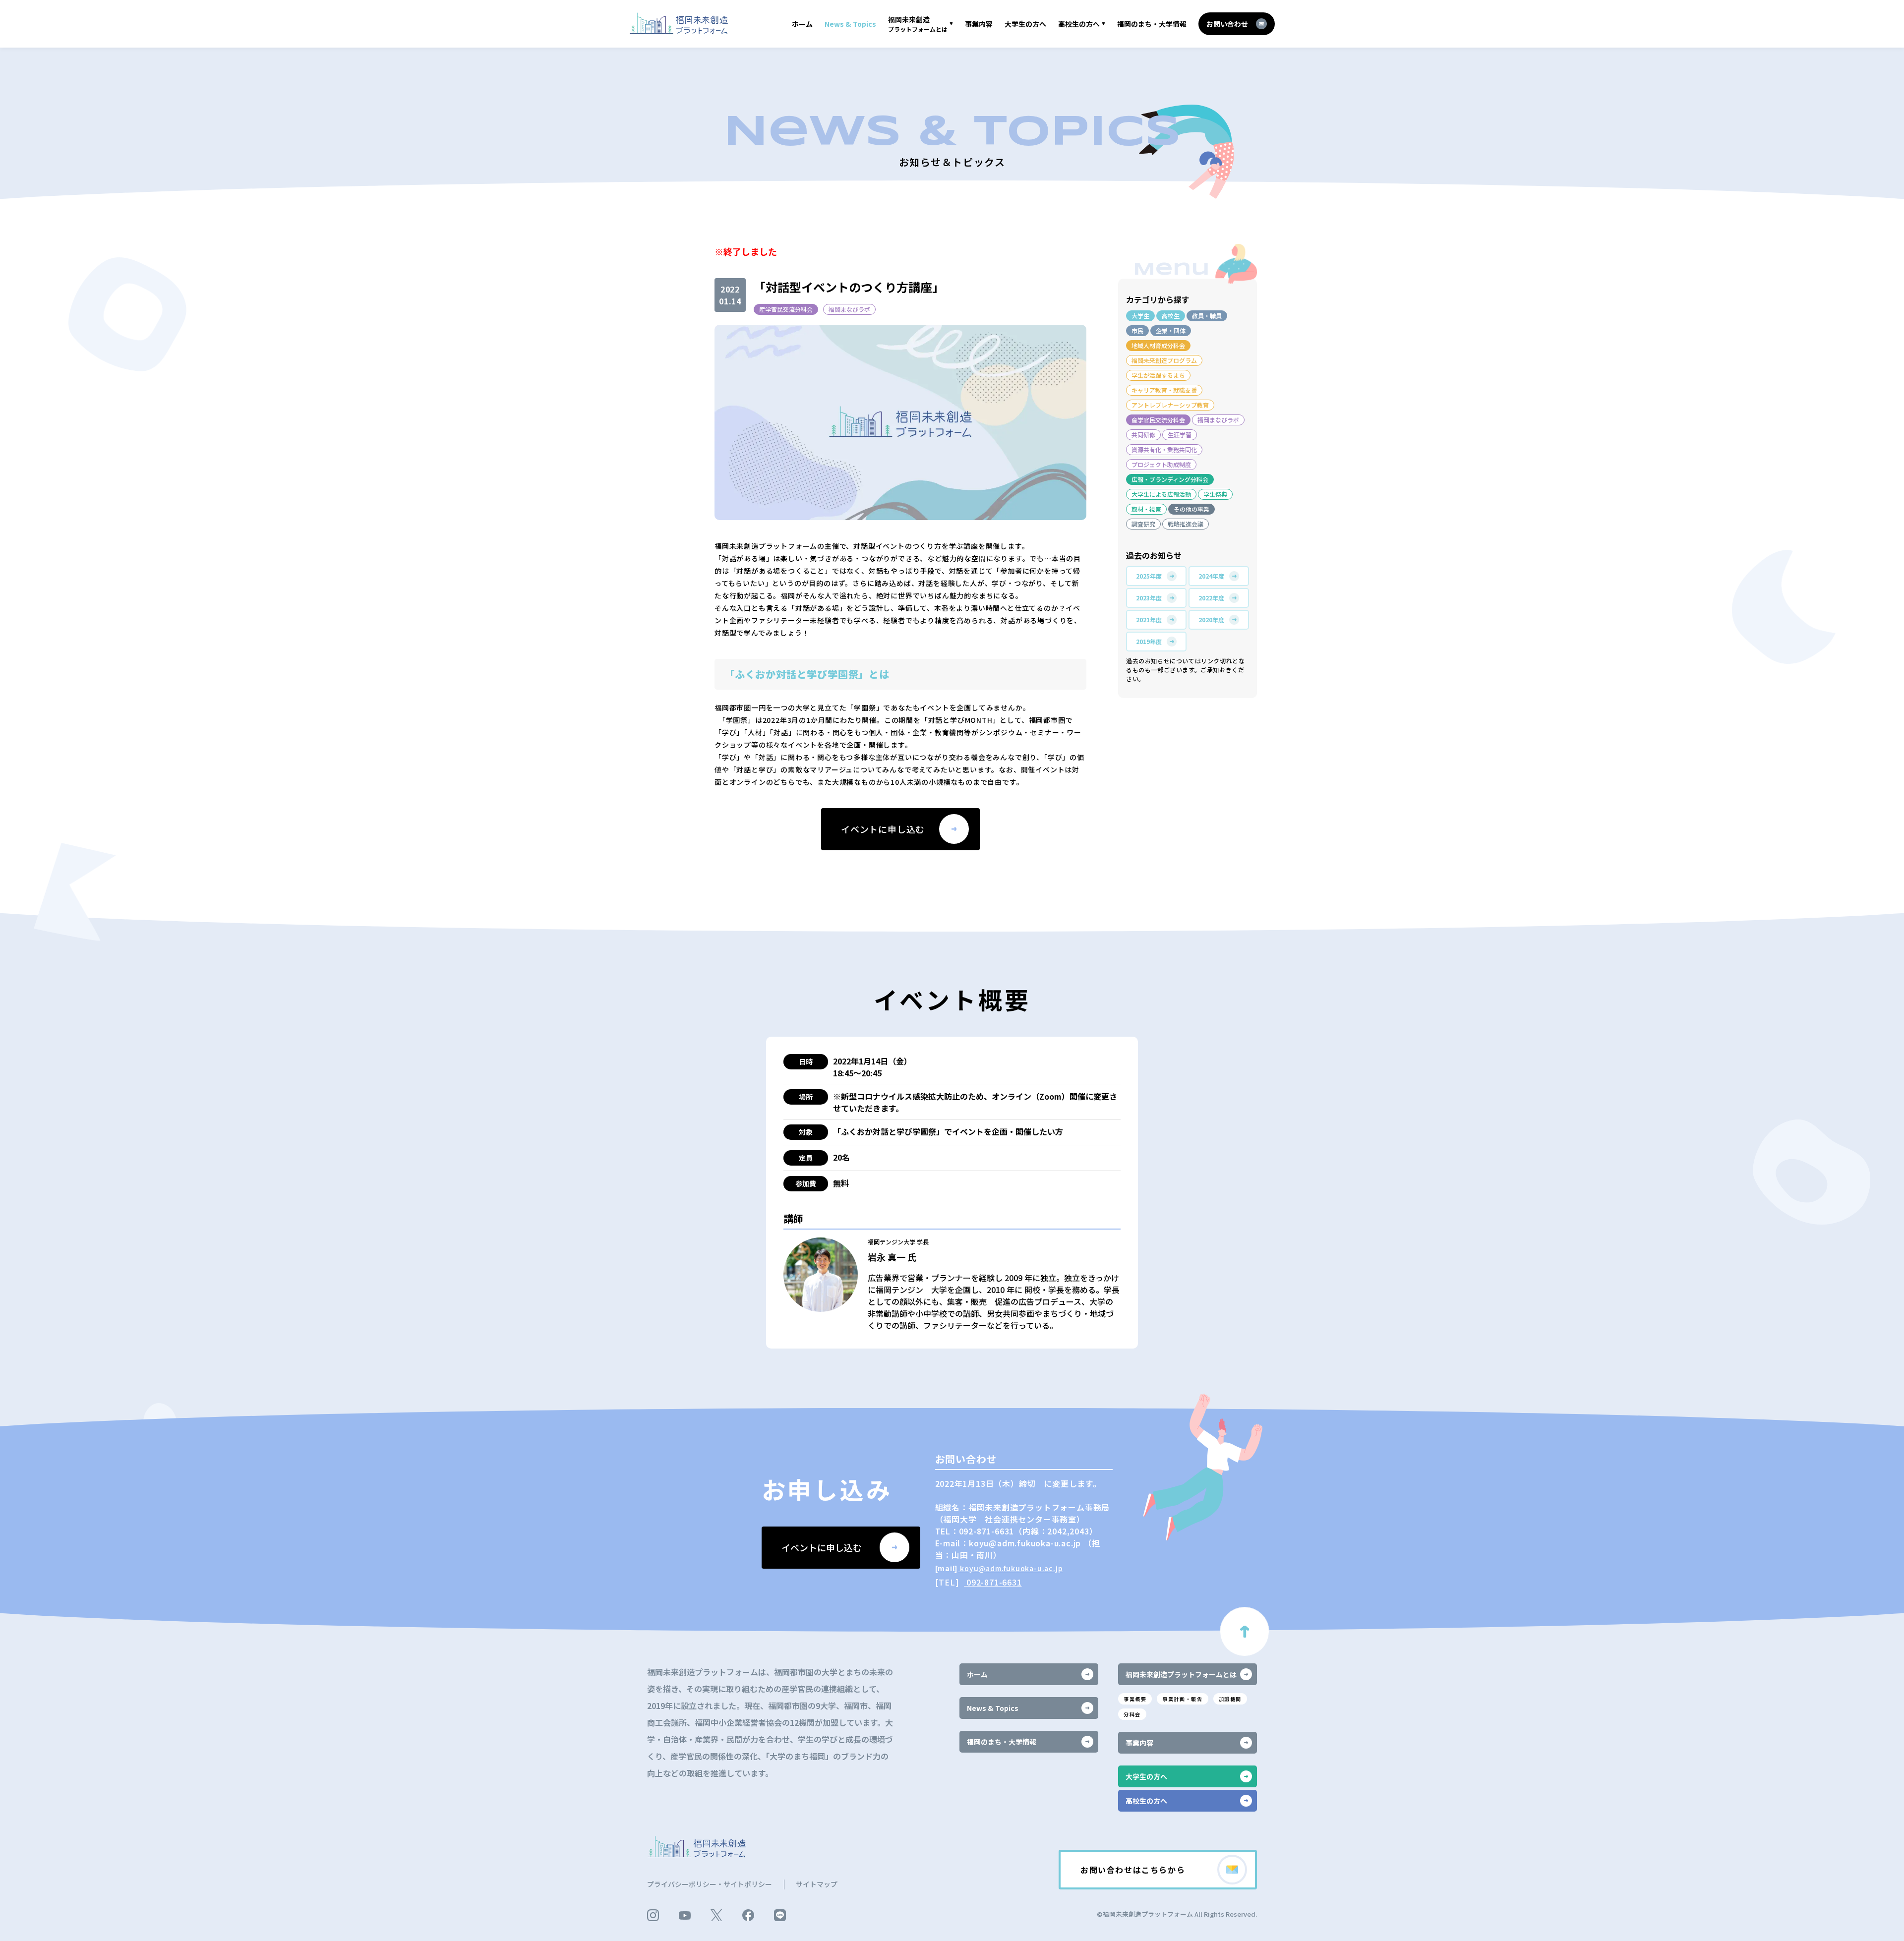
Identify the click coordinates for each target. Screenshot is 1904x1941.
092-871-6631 (993, 1582)
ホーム (802, 24)
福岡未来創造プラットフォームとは (1181, 1674)
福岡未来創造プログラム (1164, 360)
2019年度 (1149, 641)
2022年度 (1211, 598)
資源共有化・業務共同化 (1164, 449)
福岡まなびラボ (849, 309)
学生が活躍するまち (1158, 375)
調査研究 (1143, 524)
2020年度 (1211, 619)
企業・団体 (1171, 330)
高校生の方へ (1079, 24)
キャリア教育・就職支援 (1164, 390)
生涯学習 (1180, 435)
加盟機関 (1230, 1699)
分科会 (1132, 1714)
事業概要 (1135, 1699)
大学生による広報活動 (1161, 494)
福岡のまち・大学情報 (1152, 24)
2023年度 (1149, 598)
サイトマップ (817, 1884)
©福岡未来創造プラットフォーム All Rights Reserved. (1177, 1914)
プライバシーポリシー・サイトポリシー (710, 1884)
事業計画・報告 (1182, 1699)
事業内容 (979, 24)
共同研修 (1143, 435)
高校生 (1171, 316)
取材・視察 (1146, 509)
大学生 (1140, 316)
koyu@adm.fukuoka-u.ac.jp (1010, 1568)
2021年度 (1149, 619)
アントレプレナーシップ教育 (1170, 405)
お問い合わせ (1227, 24)
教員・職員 (1207, 316)
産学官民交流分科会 (786, 309)
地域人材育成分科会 (1158, 345)
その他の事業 (1191, 509)
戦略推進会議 (1186, 524)
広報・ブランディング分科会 (1170, 479)
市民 (1137, 330)
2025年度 (1149, 576)
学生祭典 (1215, 494)
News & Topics (850, 24)
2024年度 (1211, 576)
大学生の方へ (1025, 24)
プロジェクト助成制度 (1161, 464)
